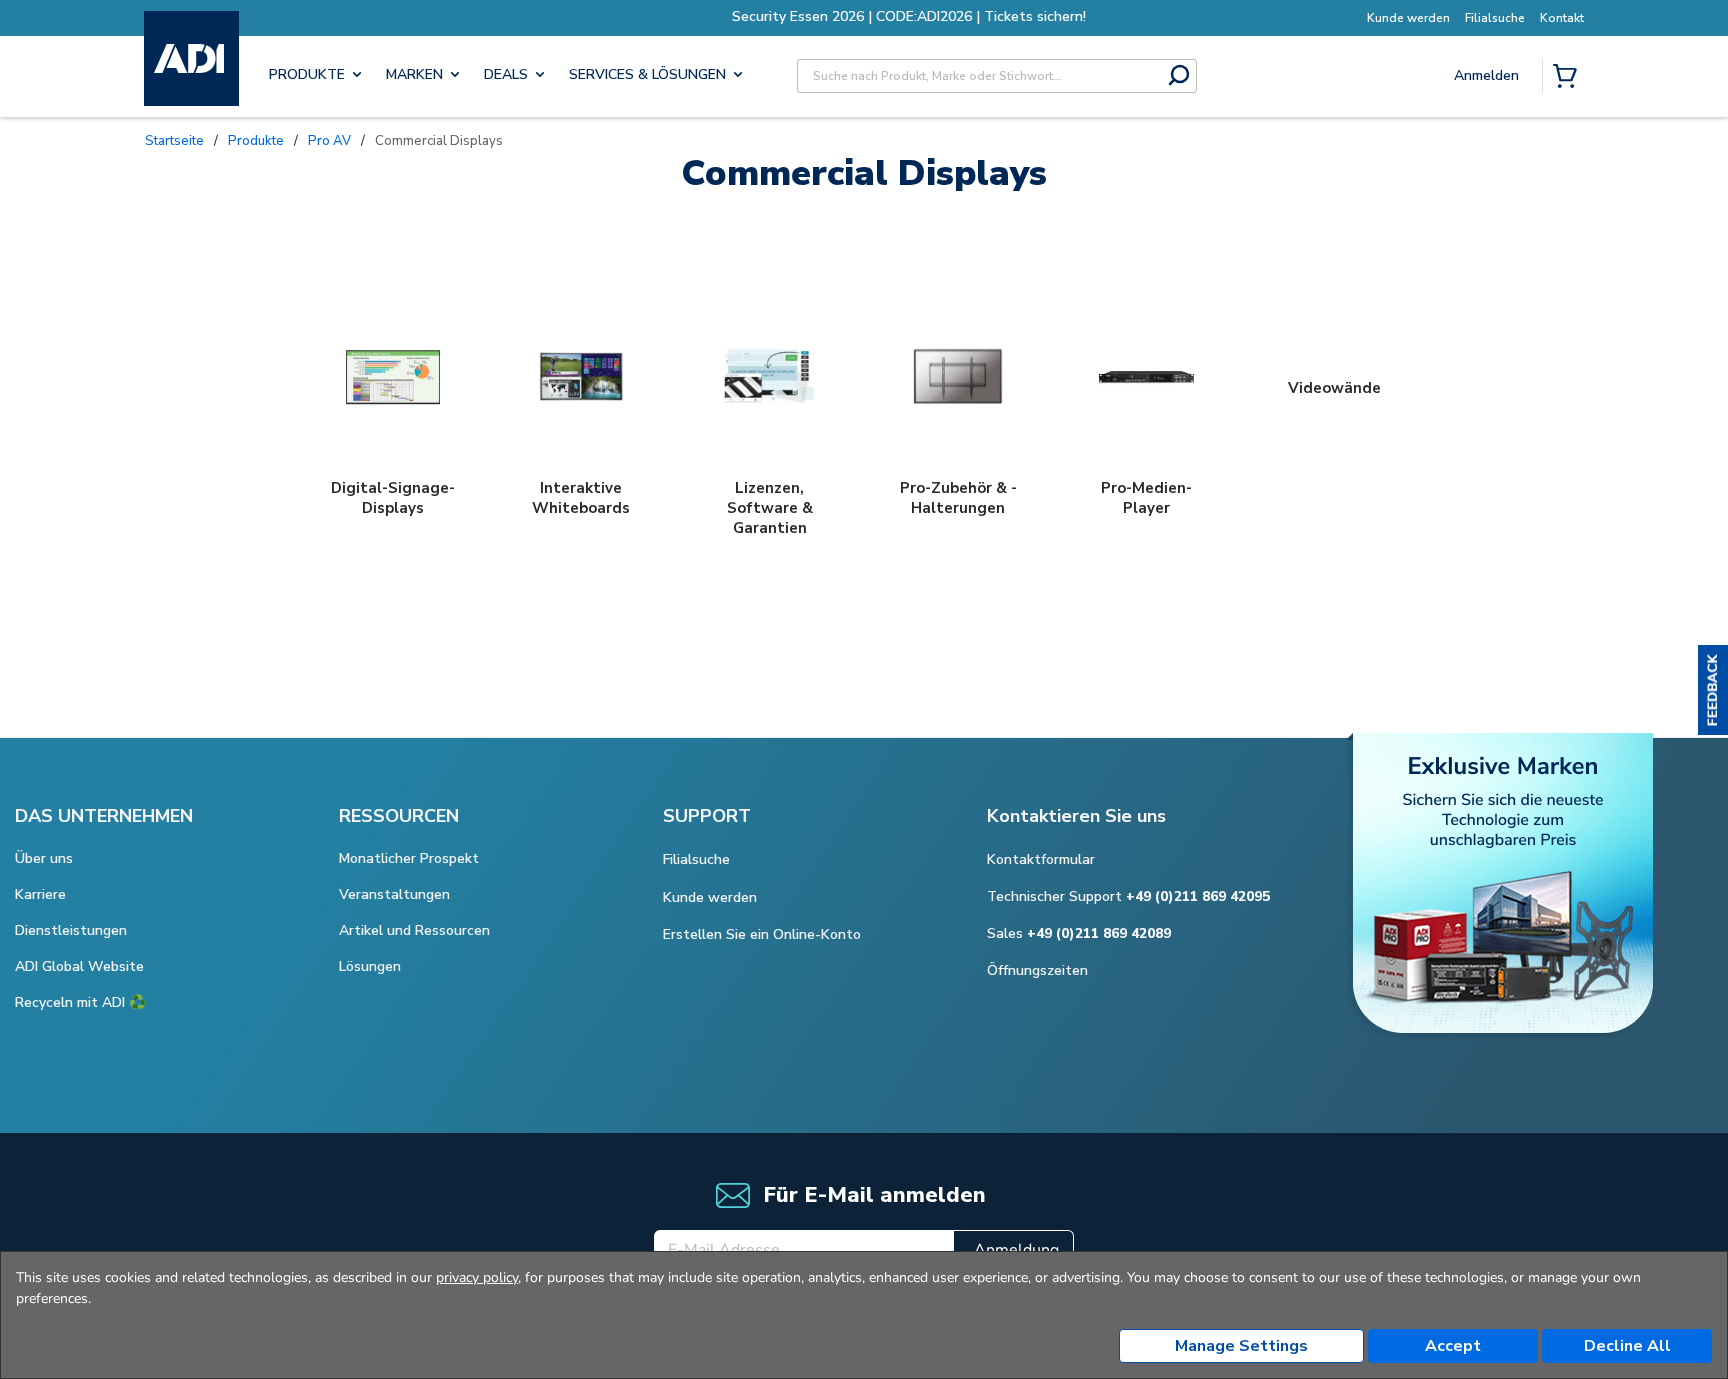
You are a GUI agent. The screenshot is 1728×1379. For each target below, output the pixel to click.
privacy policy (477, 1277)
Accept (1453, 1346)
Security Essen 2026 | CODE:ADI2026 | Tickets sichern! (864, 16)
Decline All (1627, 1346)
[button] (1713, 690)
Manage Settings (1241, 1346)
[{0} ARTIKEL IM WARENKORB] (1569, 78)
